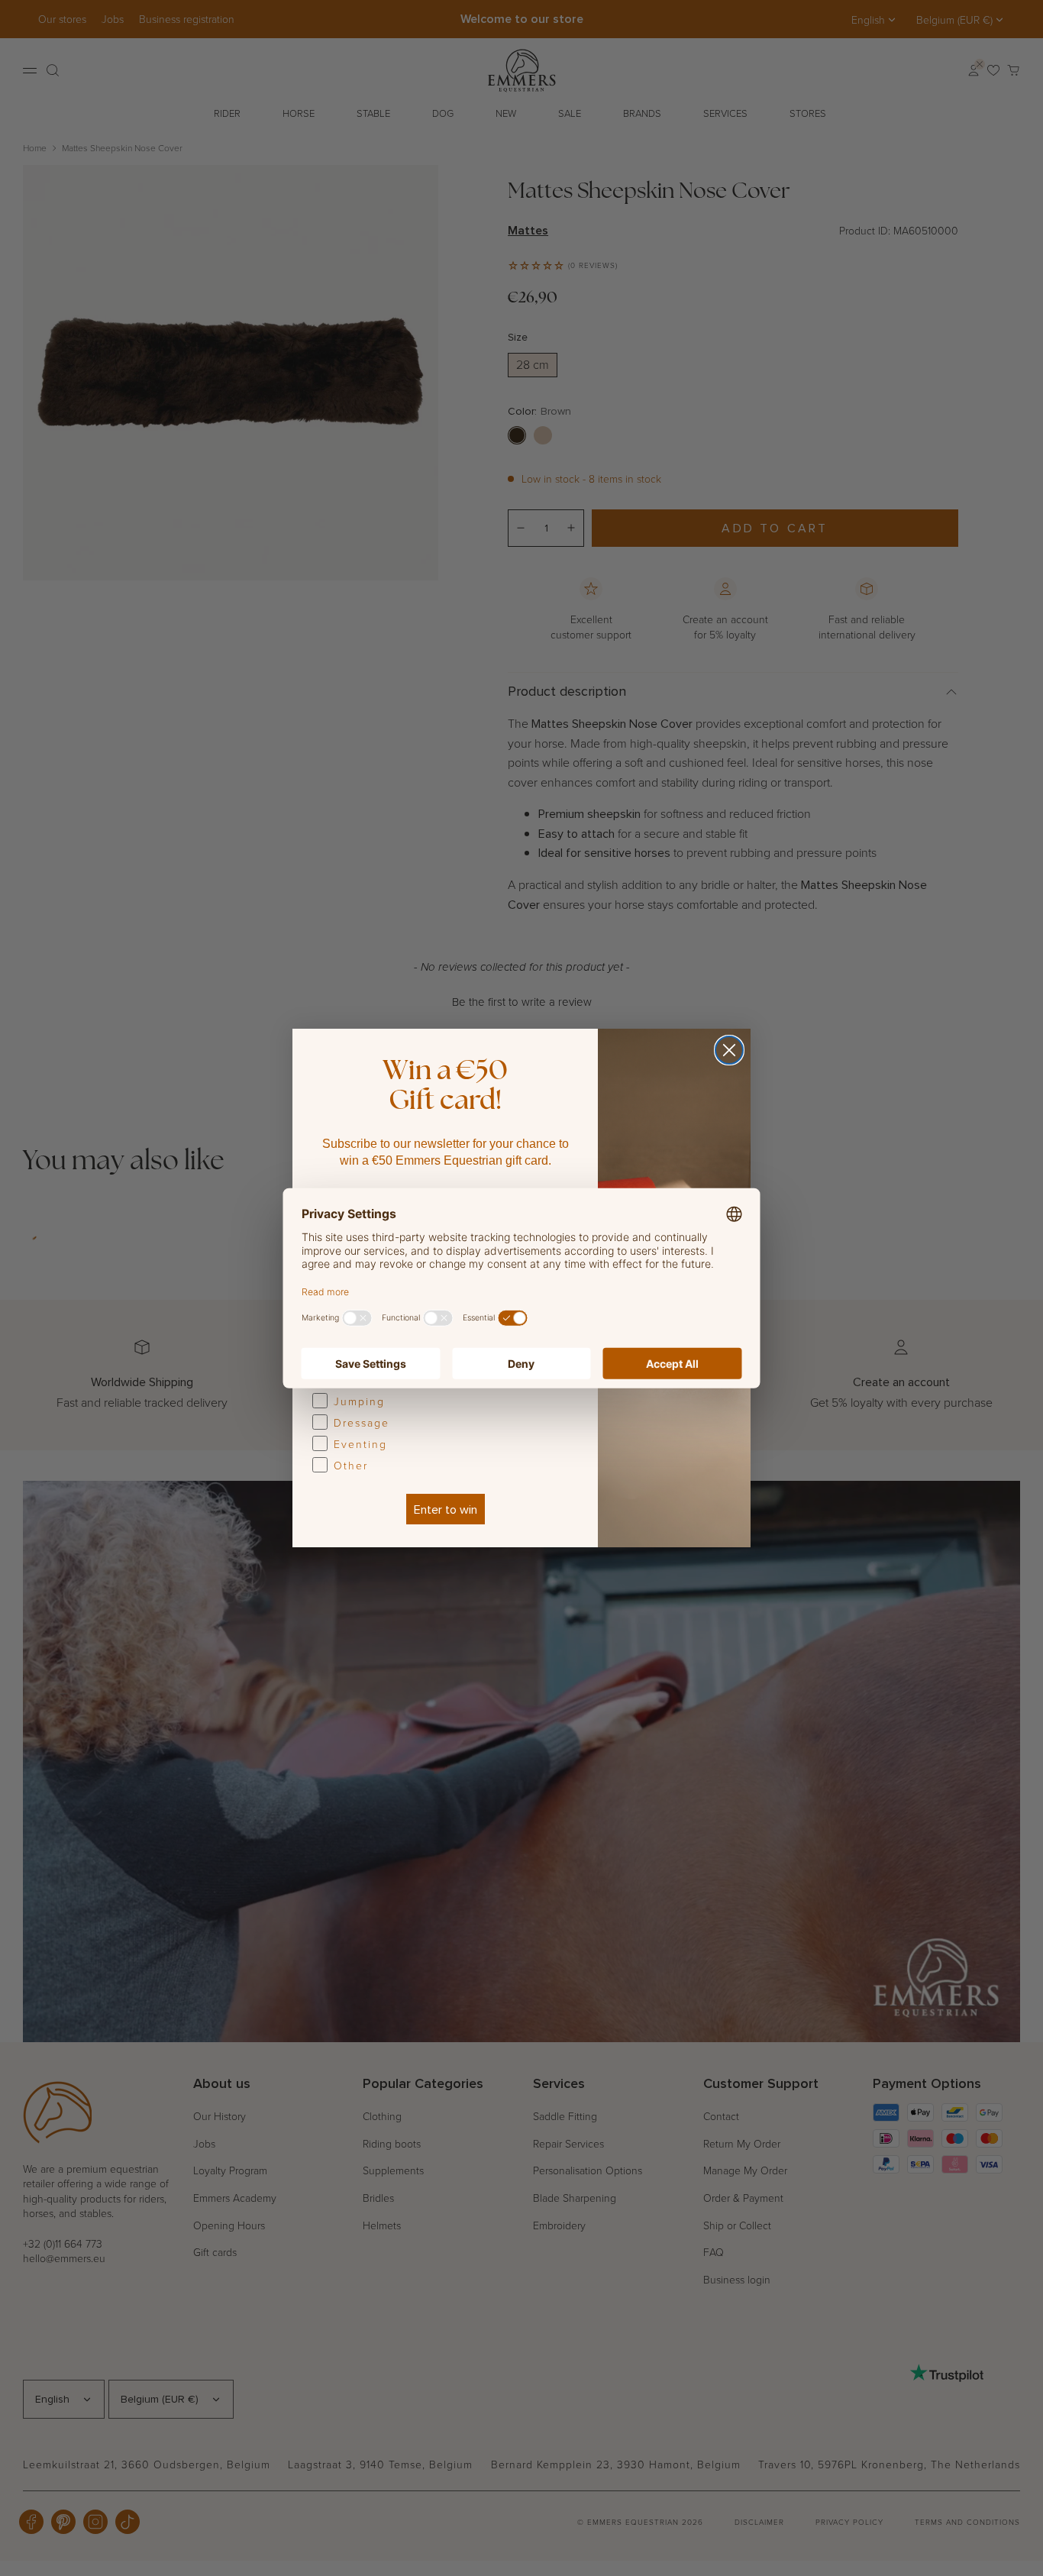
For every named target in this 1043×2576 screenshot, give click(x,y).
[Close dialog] (729, 1050)
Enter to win (446, 1509)
